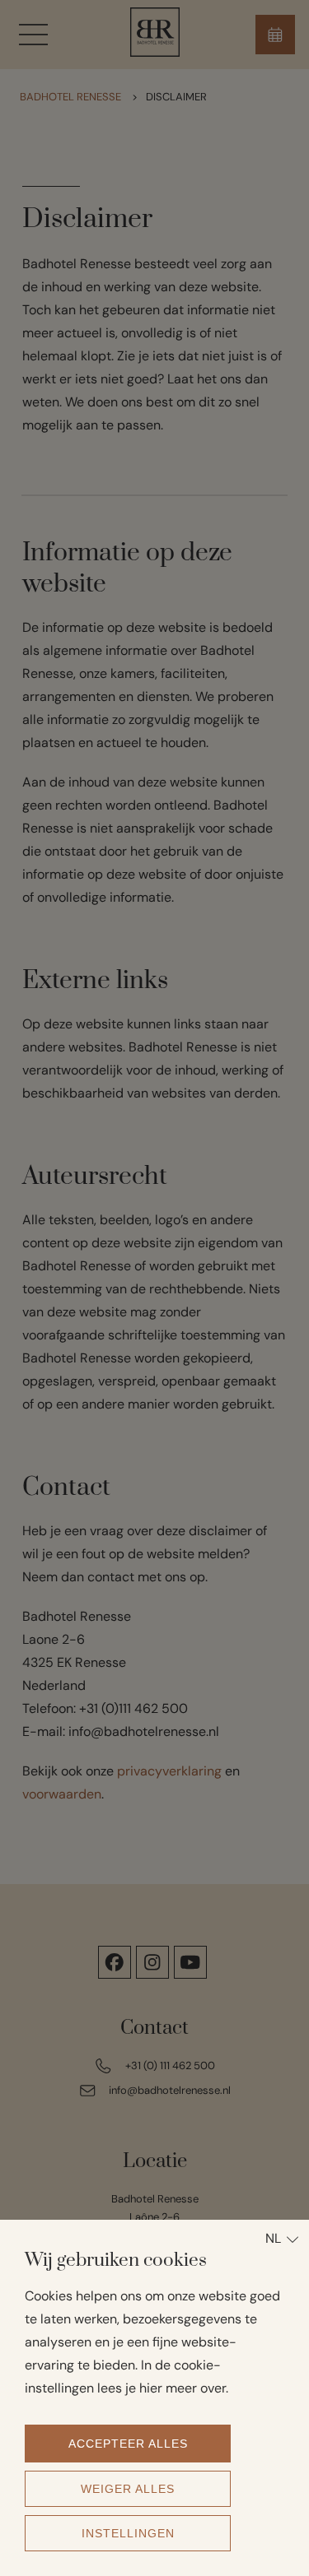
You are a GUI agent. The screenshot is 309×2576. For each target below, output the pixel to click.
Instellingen (128, 2533)
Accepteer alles (128, 2444)
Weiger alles (128, 2489)
